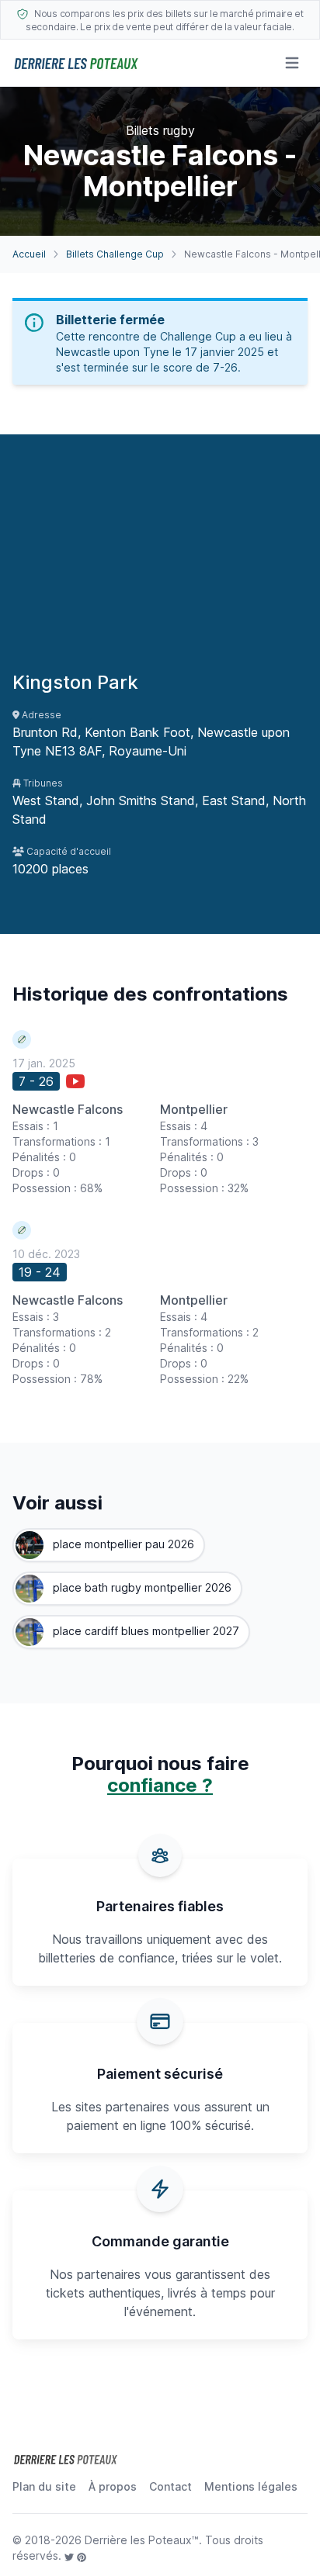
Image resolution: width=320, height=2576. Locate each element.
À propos (113, 2486)
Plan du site (44, 2486)
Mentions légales (251, 2486)
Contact (170, 2486)
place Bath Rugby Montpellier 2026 (141, 1587)
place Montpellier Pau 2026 (122, 1544)
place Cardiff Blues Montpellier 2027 (144, 1631)
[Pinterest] (82, 2555)
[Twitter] (71, 2555)
